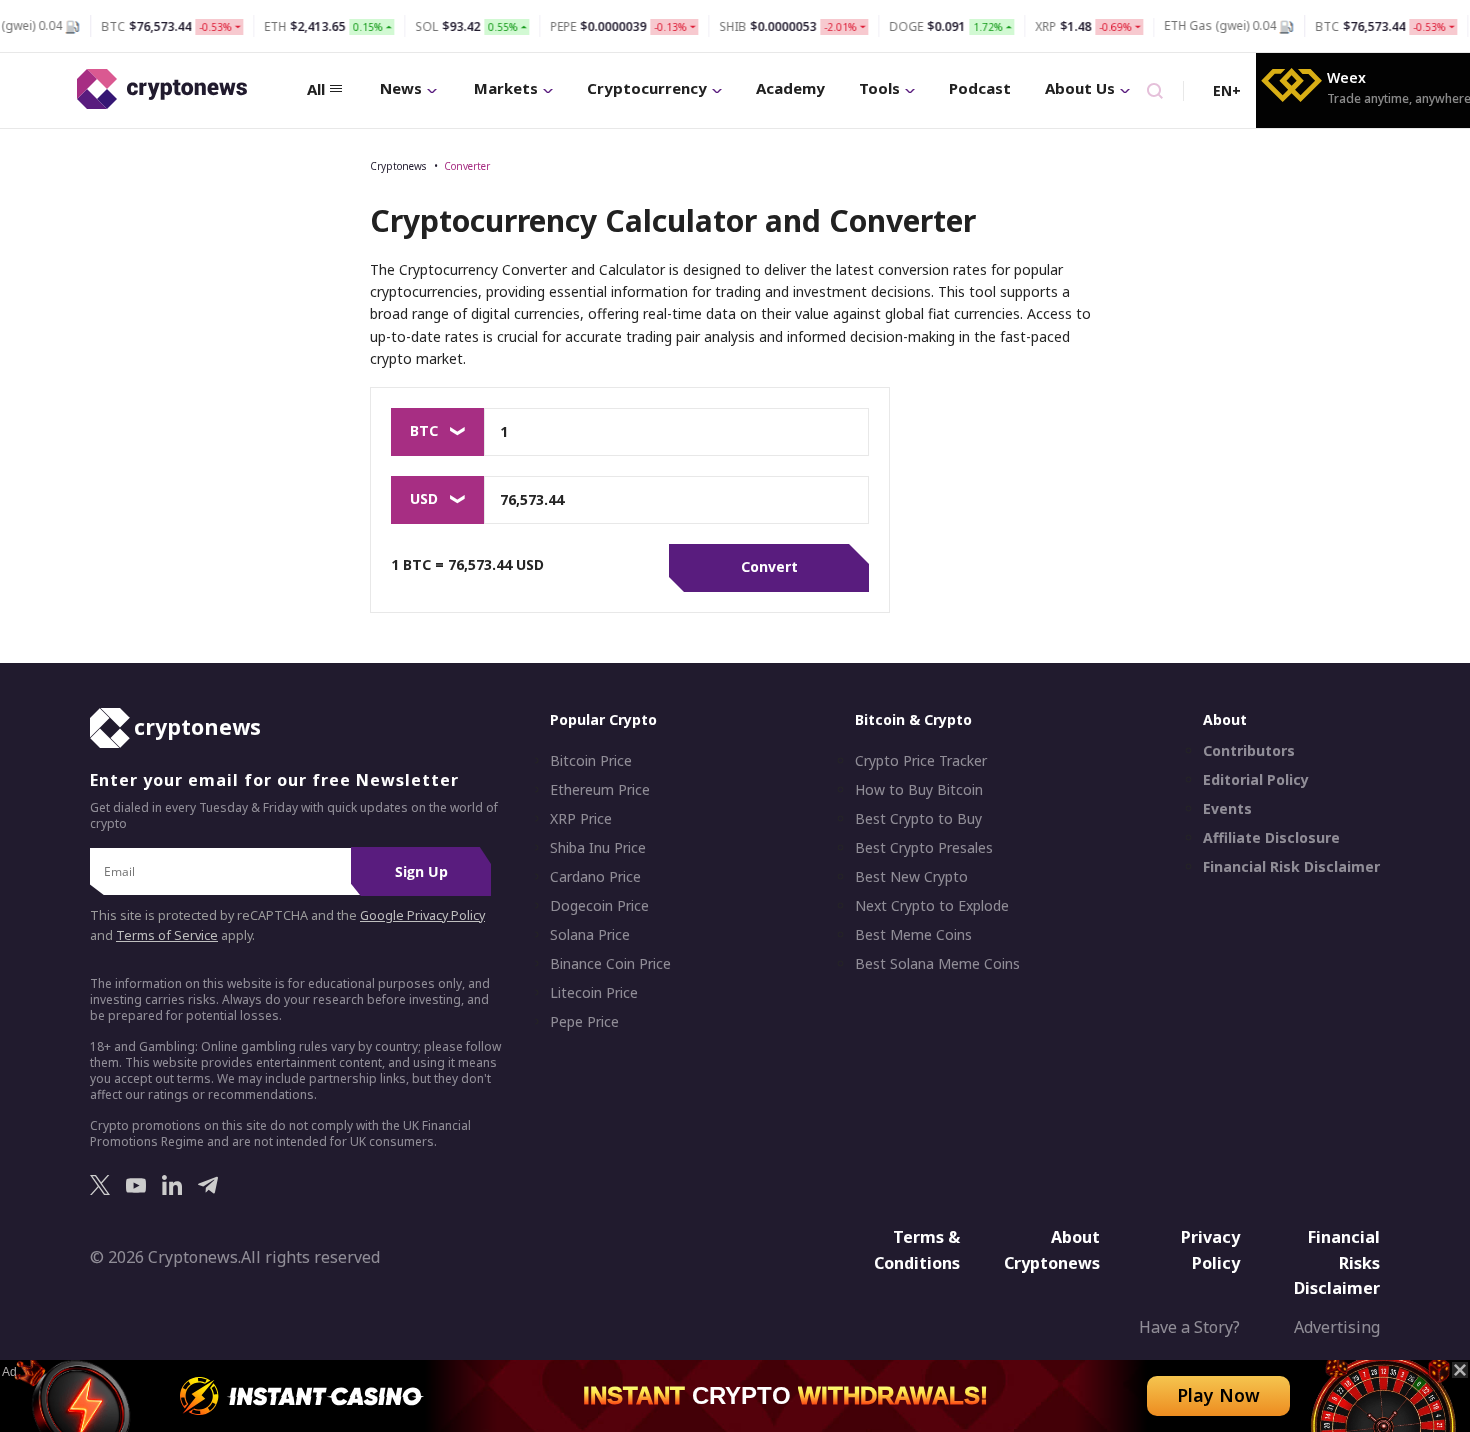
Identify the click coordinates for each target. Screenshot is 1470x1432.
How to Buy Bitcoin (919, 790)
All (316, 89)
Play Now (1218, 1395)
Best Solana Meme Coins (937, 964)
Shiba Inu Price (598, 848)
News (401, 88)
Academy (790, 88)
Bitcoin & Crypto (913, 719)
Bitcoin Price (591, 761)
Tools (879, 88)
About (1225, 719)
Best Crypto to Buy (918, 819)
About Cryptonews (1052, 1250)
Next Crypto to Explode (932, 906)
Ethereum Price (600, 790)
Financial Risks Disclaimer (1337, 1262)
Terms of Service (167, 935)
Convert (769, 566)
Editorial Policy (1256, 780)
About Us (1080, 88)
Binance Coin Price (610, 964)
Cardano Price (595, 877)
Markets (506, 88)
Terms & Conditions (917, 1250)
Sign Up (421, 871)
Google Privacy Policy (422, 915)
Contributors (1249, 751)
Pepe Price (584, 1022)
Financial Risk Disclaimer (1291, 867)
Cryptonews (398, 166)
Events (1227, 809)
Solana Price (590, 935)
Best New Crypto (911, 877)
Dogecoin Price (599, 906)
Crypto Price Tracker (921, 761)
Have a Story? (1189, 1327)
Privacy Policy (1210, 1250)
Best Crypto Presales (924, 848)
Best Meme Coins (913, 935)
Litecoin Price (594, 993)
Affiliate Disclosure (1271, 838)
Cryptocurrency (647, 88)
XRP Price (581, 819)
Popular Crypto (603, 719)
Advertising (1337, 1327)
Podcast (980, 88)
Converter (467, 166)
